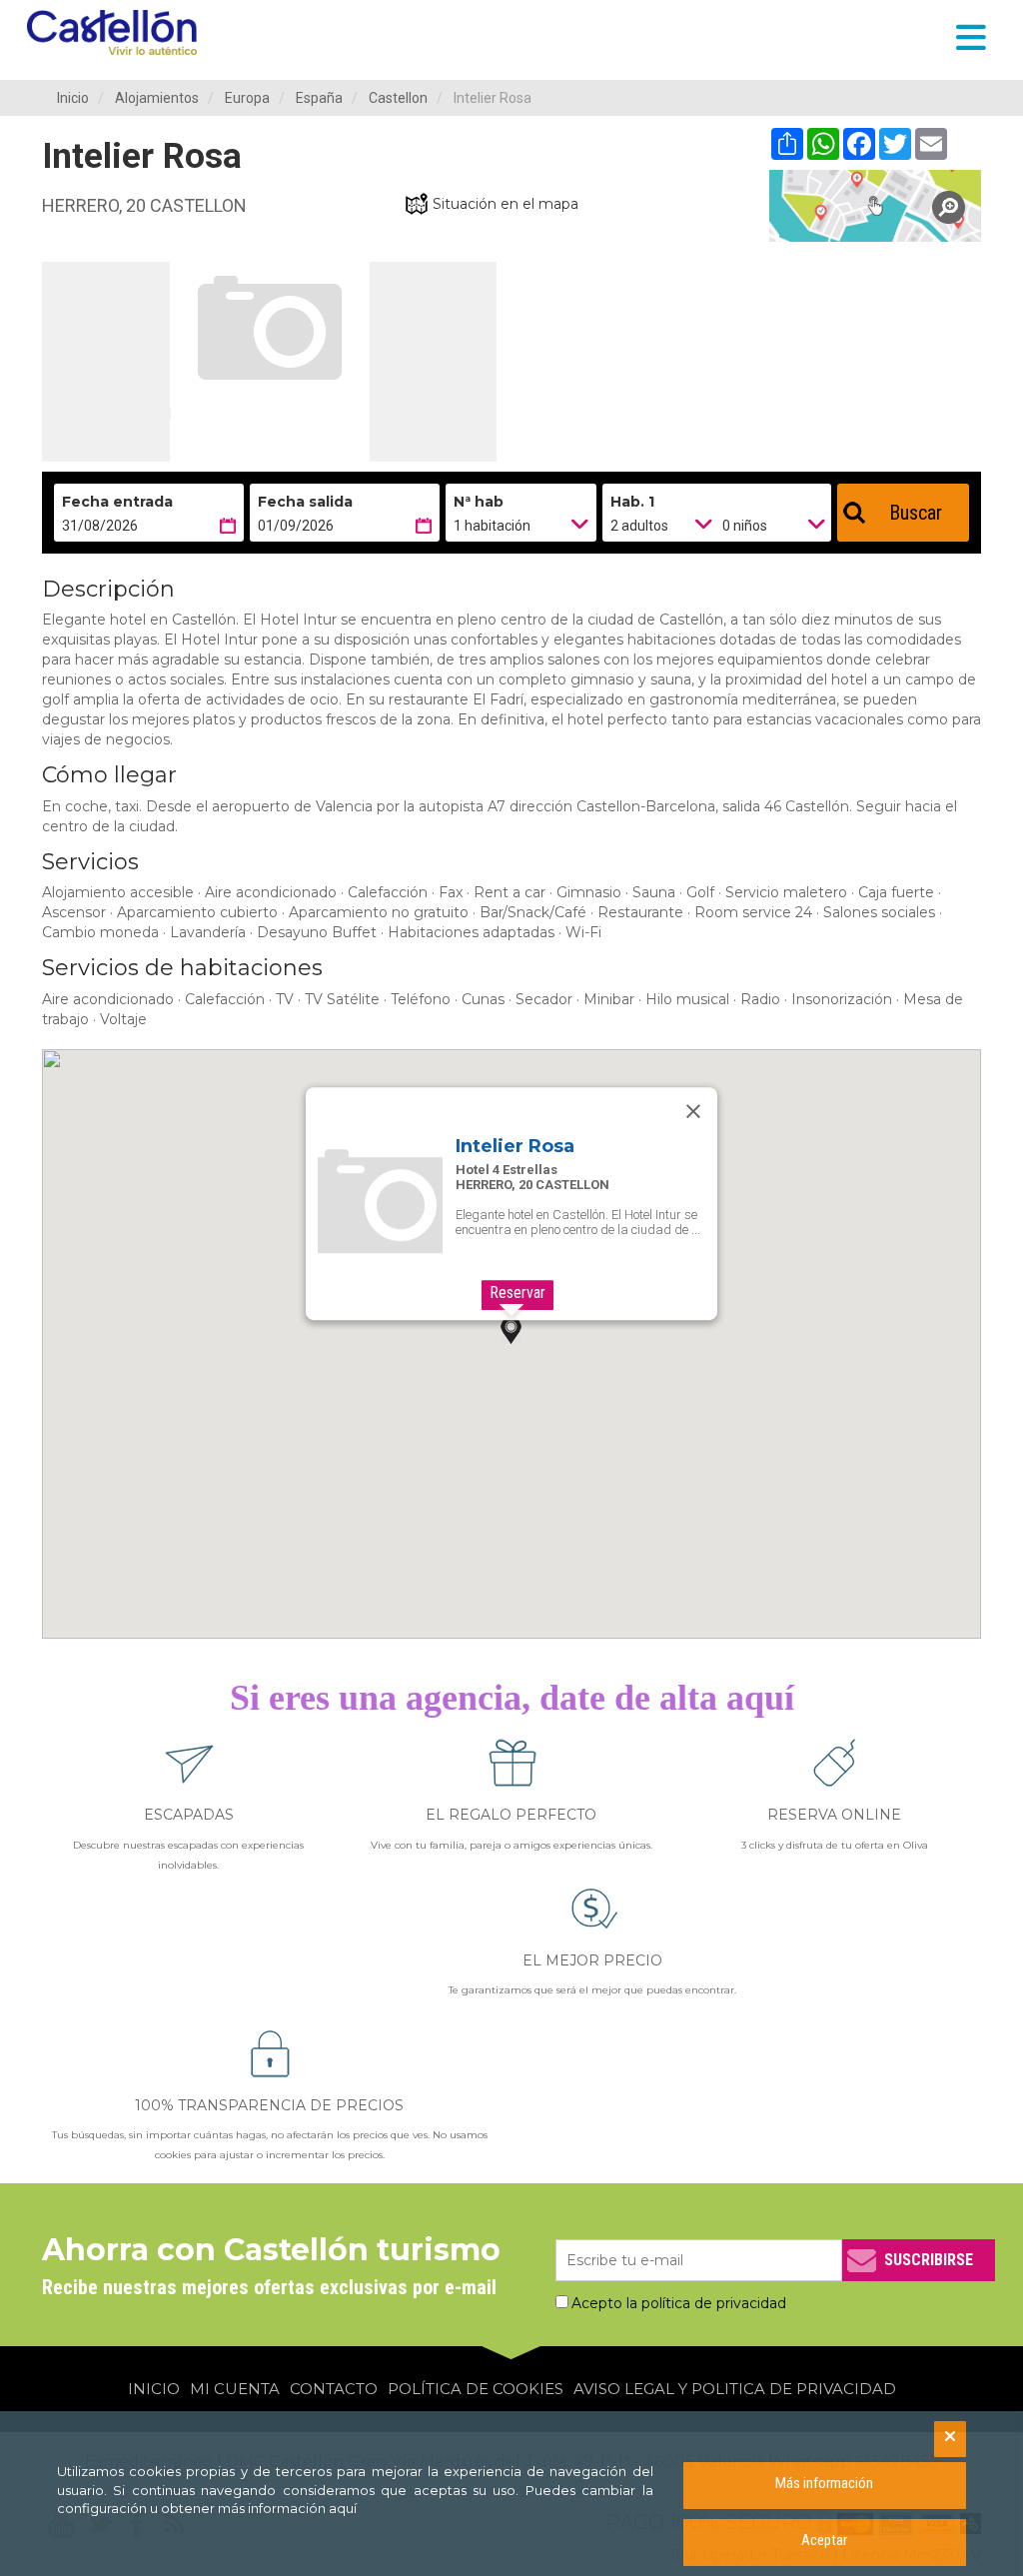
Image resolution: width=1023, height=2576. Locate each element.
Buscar (916, 513)
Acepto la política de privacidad (679, 2303)
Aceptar (824, 2540)
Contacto (334, 2389)
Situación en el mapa (506, 204)
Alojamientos (157, 98)
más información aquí (287, 2508)
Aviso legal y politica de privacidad (735, 2389)
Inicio (73, 98)
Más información (824, 2483)
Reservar (517, 1292)
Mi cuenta (235, 2389)
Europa (247, 98)
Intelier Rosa (515, 1146)
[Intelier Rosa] (876, 206)
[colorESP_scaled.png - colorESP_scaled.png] (117, 32)
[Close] (693, 1111)
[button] (511, 1330)
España (319, 98)
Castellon (398, 98)
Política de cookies (476, 2389)
